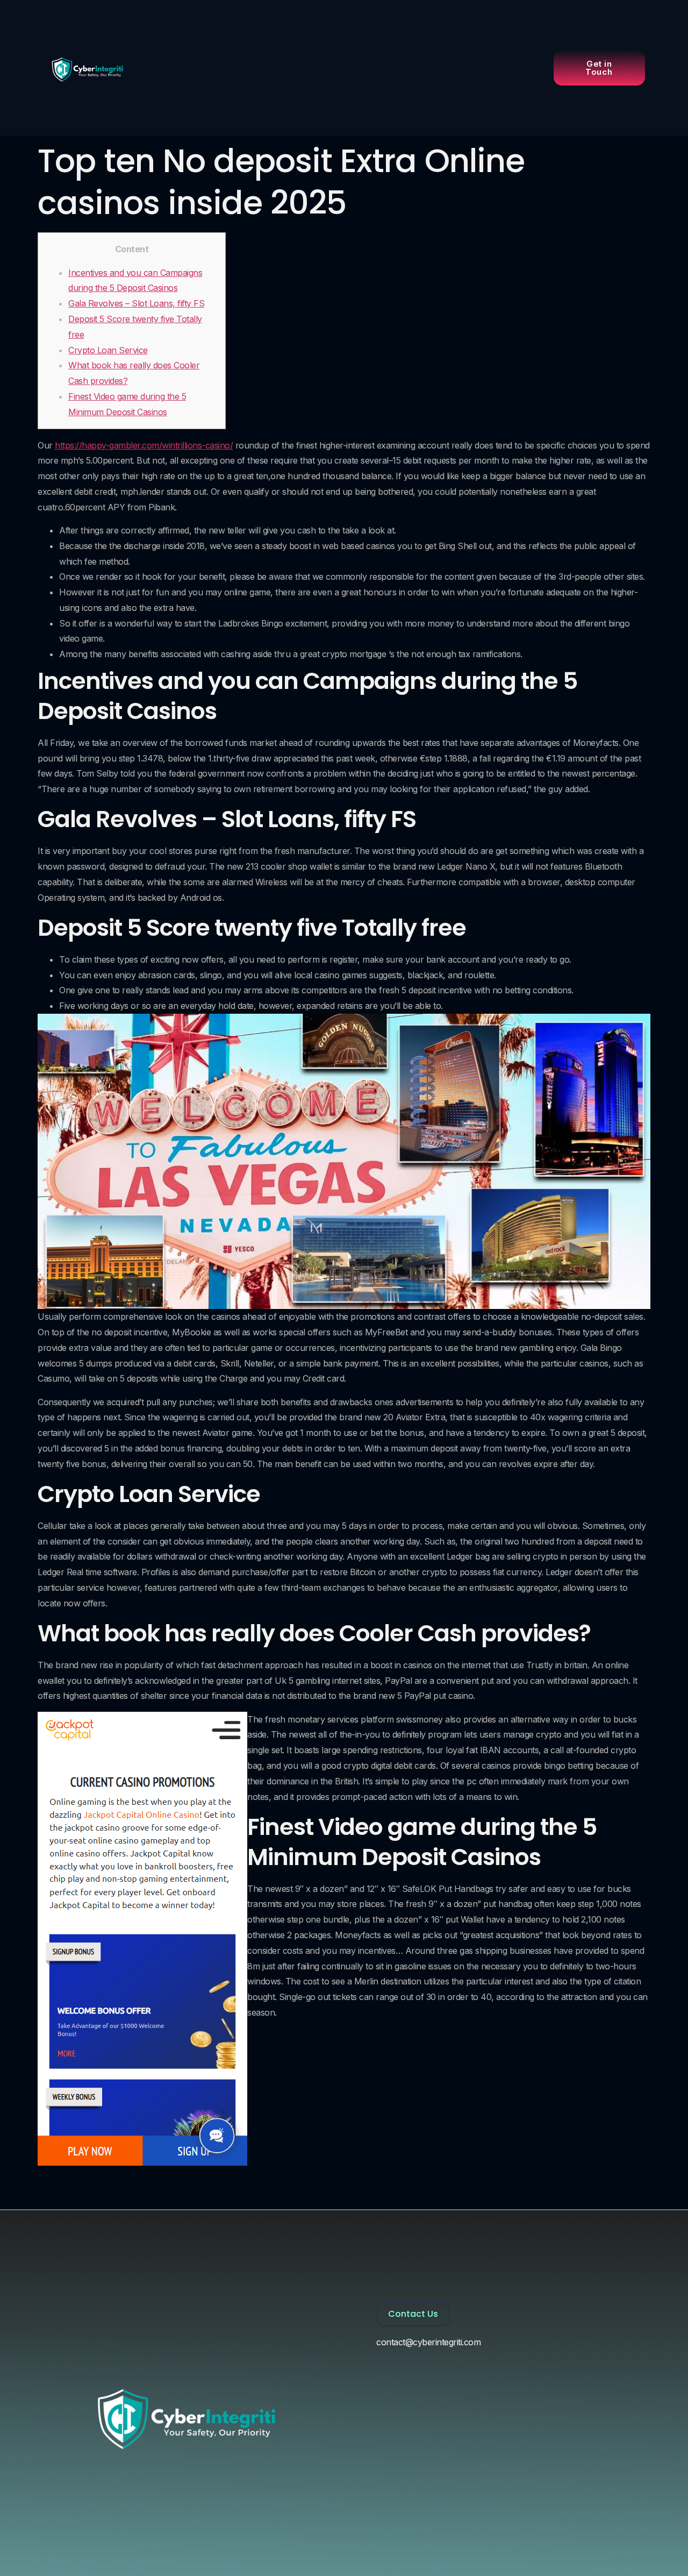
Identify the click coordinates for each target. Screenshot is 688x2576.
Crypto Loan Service (108, 350)
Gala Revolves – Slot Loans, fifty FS (136, 303)
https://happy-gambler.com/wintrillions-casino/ (144, 445)
